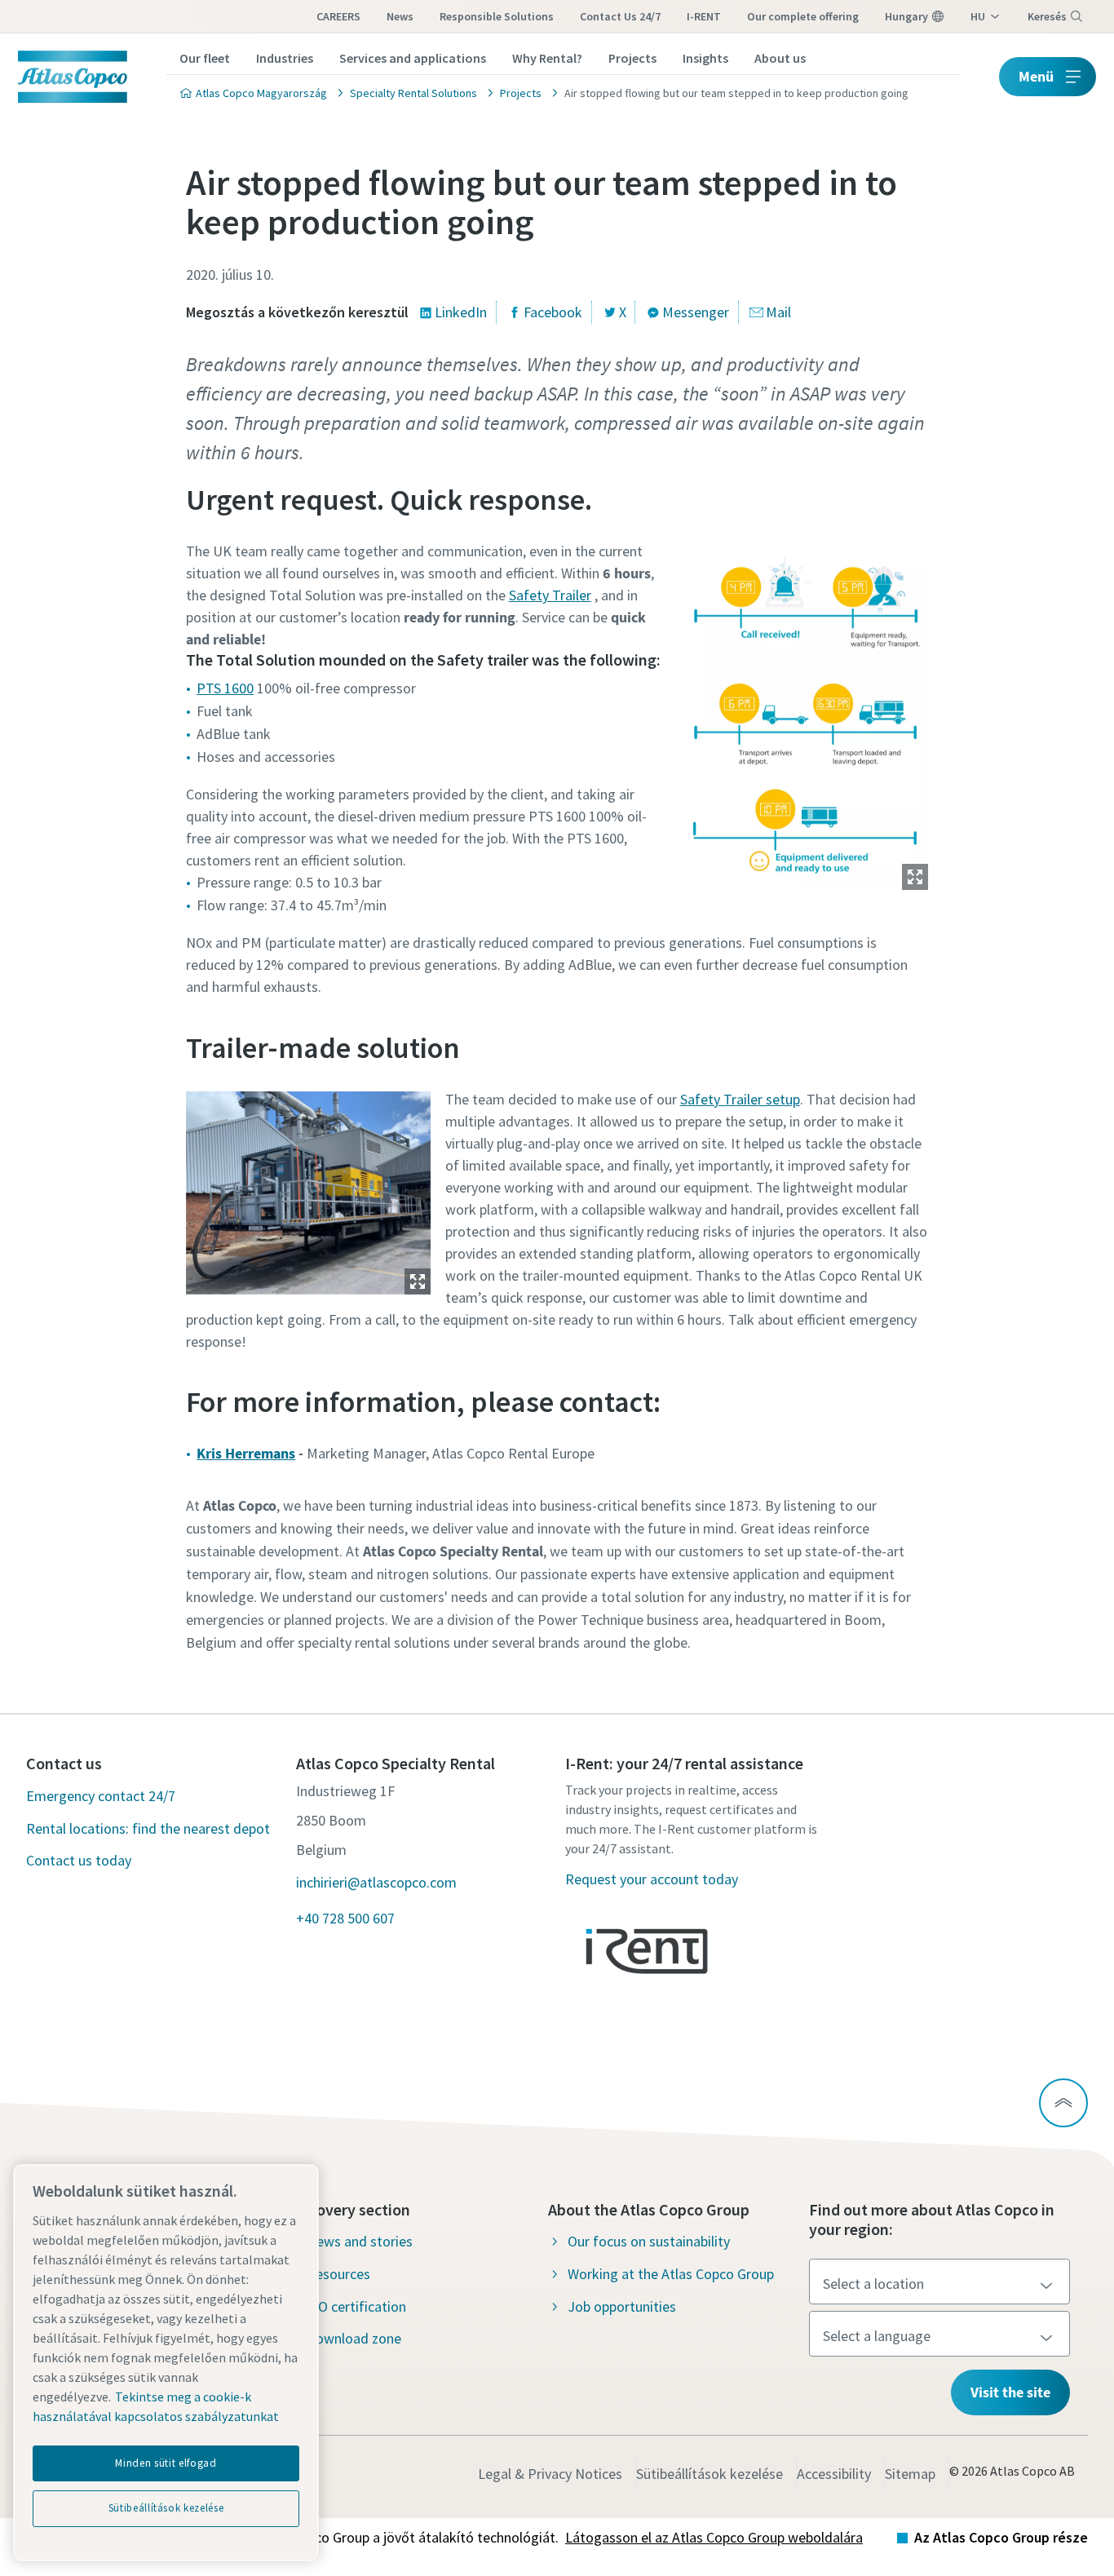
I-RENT (704, 16)
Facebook (553, 312)
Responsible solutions (497, 16)
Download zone (354, 2338)
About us (780, 58)
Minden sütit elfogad (166, 2463)
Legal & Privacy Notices (550, 2474)
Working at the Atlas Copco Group (671, 2274)
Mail (778, 312)
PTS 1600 (225, 688)
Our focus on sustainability (649, 2241)
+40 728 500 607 (345, 1918)
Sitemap (910, 2474)
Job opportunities (622, 2306)
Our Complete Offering (803, 16)
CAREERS (338, 16)
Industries (285, 58)
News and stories (360, 2241)
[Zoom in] (806, 713)
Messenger (696, 312)
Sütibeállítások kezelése (710, 2474)
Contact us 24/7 (620, 16)
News (400, 16)
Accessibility (834, 2474)
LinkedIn (461, 312)
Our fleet (205, 58)
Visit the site (1010, 2392)
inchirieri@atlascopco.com (376, 1882)
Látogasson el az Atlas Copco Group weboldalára (714, 2537)
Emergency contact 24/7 (101, 1796)
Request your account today (652, 1879)
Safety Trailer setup (740, 1099)
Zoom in (915, 877)
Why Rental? (547, 58)
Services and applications (413, 58)
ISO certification (356, 2306)
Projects (632, 58)
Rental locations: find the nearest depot (148, 1828)
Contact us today (79, 1860)
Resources (338, 2274)
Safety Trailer (550, 595)
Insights (705, 58)
